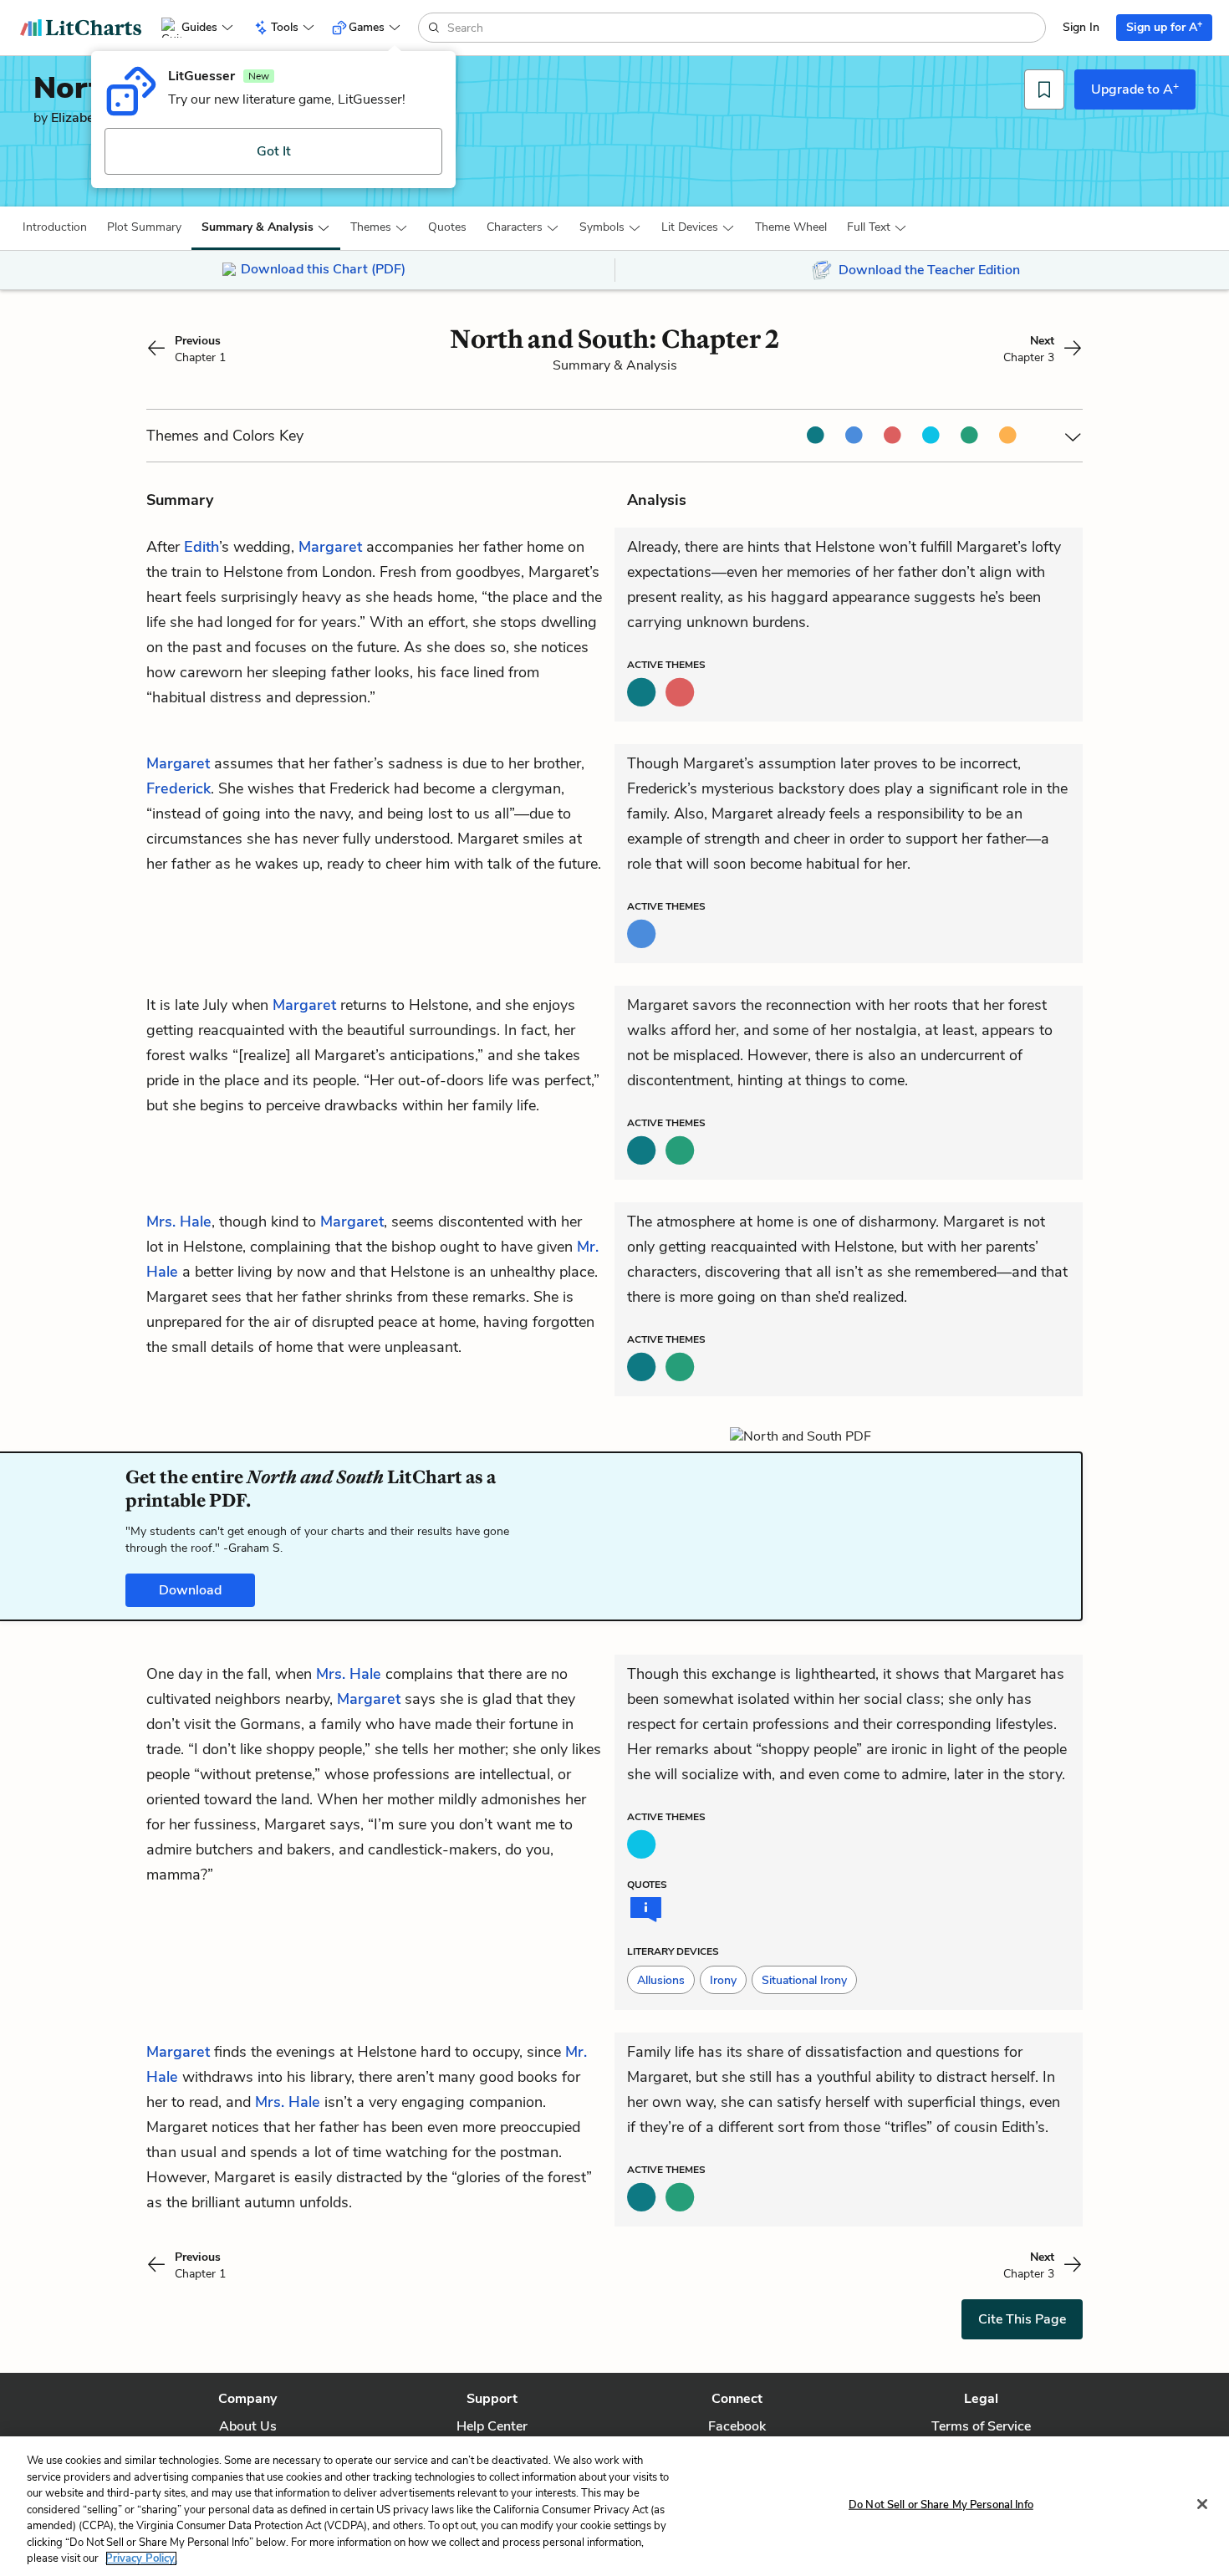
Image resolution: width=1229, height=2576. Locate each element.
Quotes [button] (447, 227)
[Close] (1202, 2504)
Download (190, 1590)
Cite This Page (1022, 2319)
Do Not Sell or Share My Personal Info (941, 2504)
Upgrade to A (1135, 89)
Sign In (1081, 27)
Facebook (737, 2426)
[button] (55, 227)
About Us (248, 2426)
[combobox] (745, 28)
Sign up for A (1164, 26)
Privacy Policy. (141, 2558)
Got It (274, 151)
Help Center (492, 2426)
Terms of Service (981, 2426)
